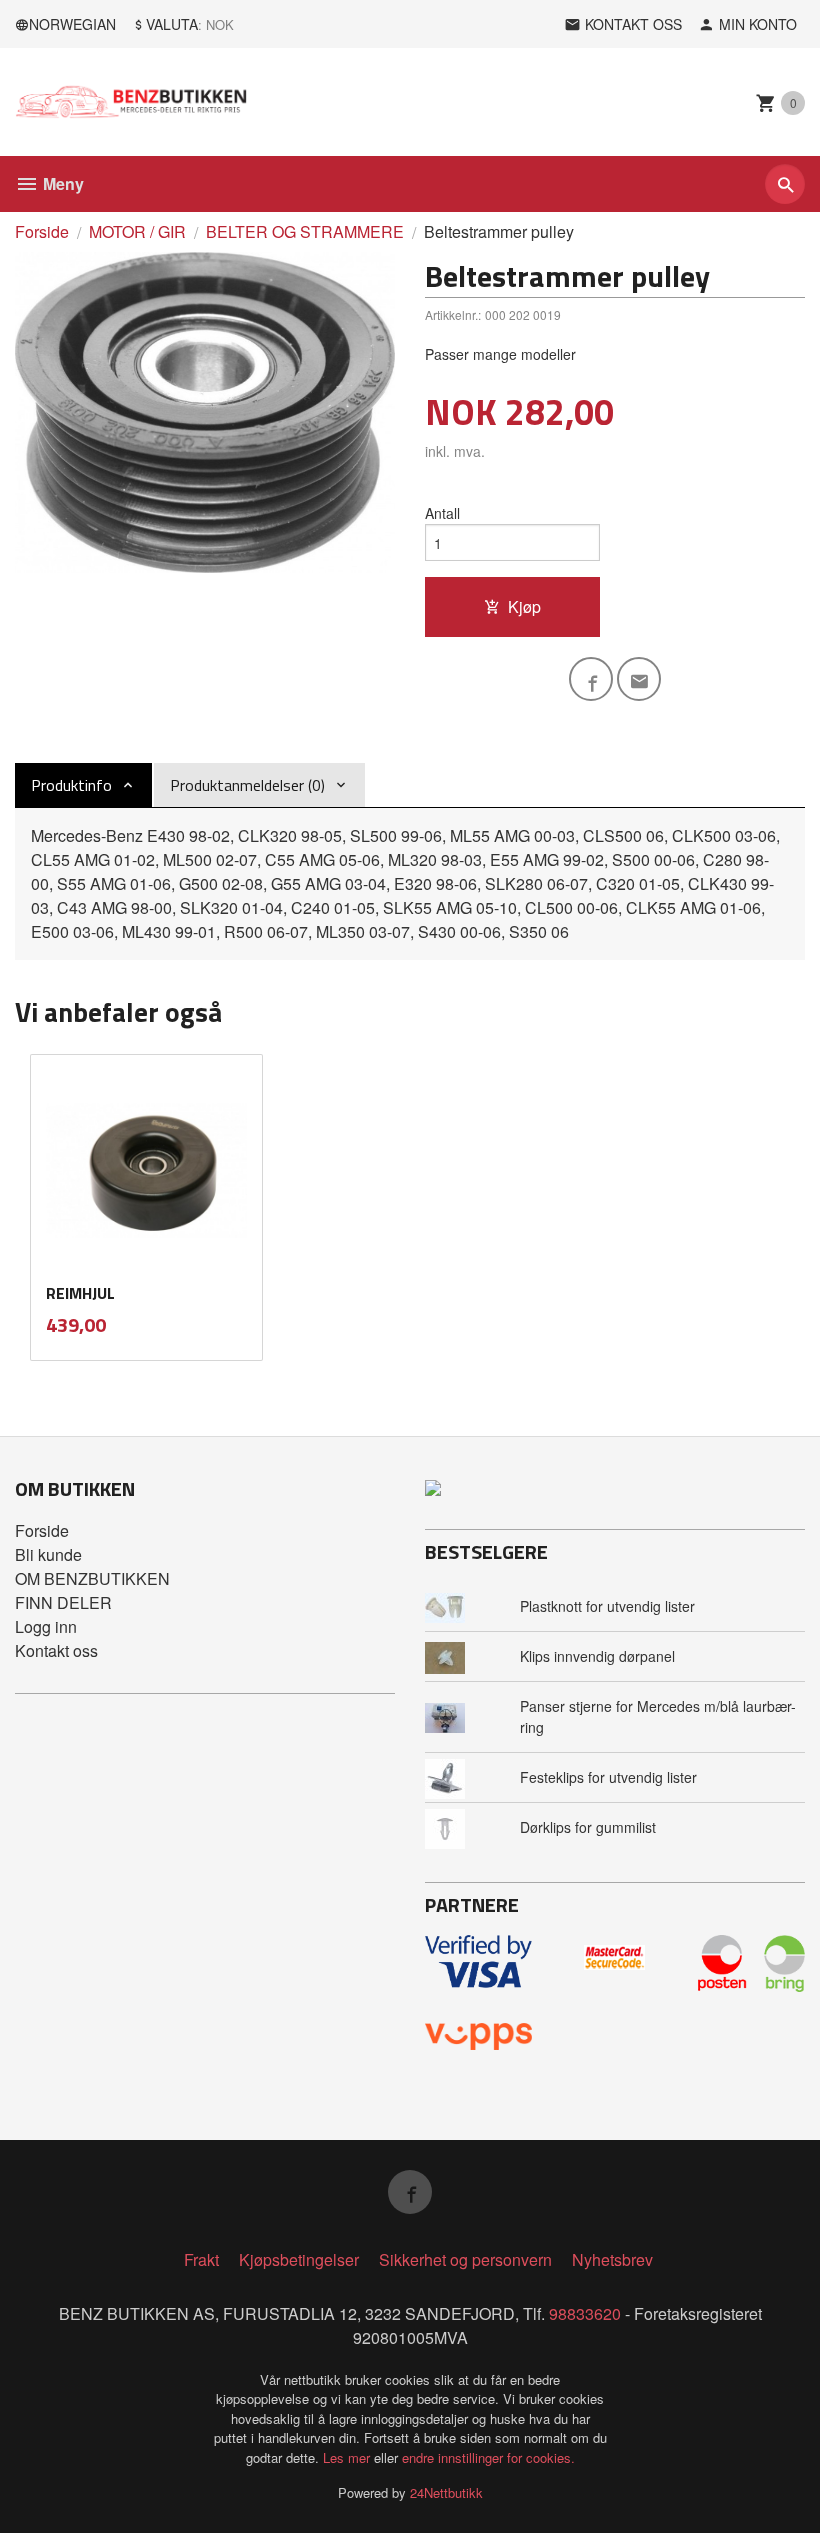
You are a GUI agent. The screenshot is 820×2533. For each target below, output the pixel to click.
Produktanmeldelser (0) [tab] (247, 785)
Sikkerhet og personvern (465, 2259)
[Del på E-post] (639, 679)
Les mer (348, 2457)
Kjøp (524, 606)
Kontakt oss (56, 1650)
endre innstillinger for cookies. (488, 2457)
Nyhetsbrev (612, 2259)
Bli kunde (48, 1554)
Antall (442, 513)
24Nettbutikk (446, 2492)
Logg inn (46, 1626)
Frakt (201, 2259)
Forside (42, 231)
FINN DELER (63, 1602)
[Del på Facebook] (591, 679)
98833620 (585, 2313)
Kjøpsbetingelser (299, 2259)
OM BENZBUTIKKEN (92, 1578)
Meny (61, 183)
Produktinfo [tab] (71, 785)
